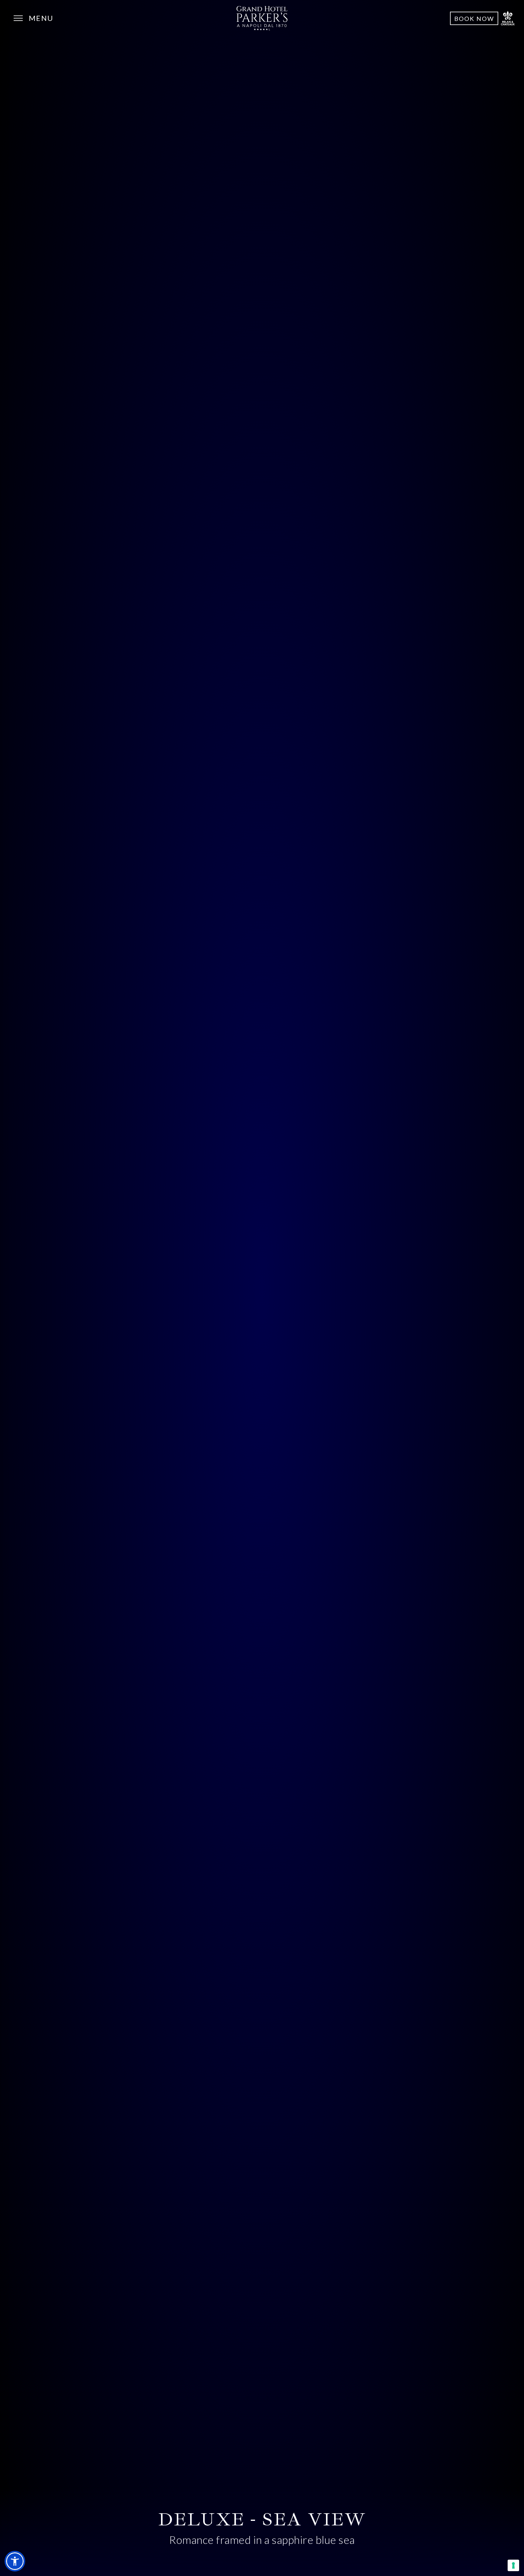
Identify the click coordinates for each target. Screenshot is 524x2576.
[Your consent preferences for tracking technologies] (513, 2565)
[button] (15, 2561)
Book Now (474, 18)
